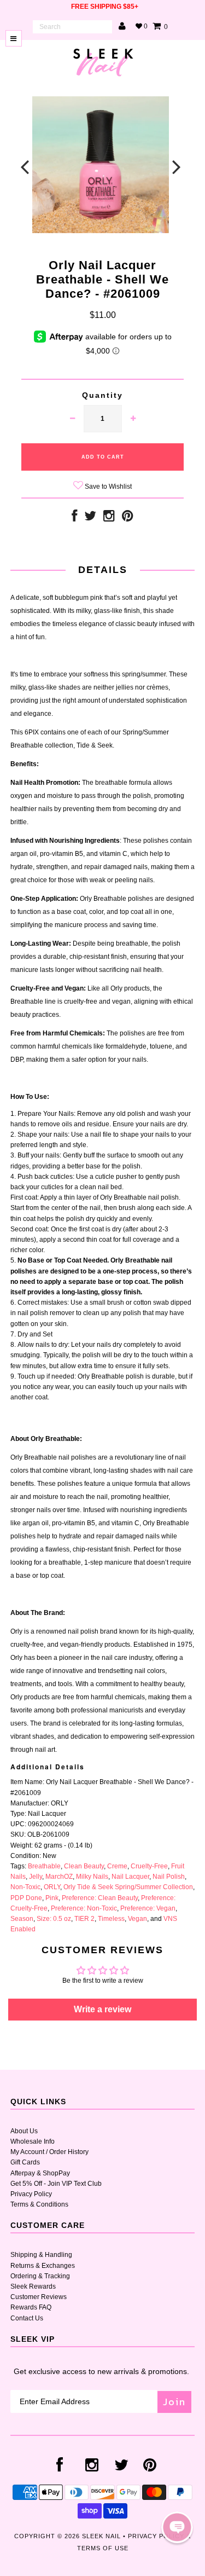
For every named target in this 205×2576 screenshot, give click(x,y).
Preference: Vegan (148, 1908)
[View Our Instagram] (109, 518)
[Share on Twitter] (90, 518)
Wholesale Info (33, 2141)
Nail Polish (169, 1877)
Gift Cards (25, 2162)
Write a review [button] (102, 2009)
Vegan (137, 1919)
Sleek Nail (101, 2536)
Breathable (44, 1866)
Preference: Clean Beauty (100, 1898)
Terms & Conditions (39, 2204)
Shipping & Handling (41, 2255)
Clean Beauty (84, 1866)
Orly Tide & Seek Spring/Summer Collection (128, 1887)
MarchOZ (59, 1877)
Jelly (36, 1877)
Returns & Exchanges (43, 2266)
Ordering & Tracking (40, 2276)
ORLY (52, 1887)
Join (174, 2402)
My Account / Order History (49, 2152)
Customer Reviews (39, 2297)
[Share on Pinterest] (128, 518)
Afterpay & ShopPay (40, 2173)
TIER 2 (84, 1919)
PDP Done (26, 1898)
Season (22, 1919)
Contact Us (27, 2318)
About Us (24, 2131)
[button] (177, 2527)
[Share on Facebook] (74, 518)
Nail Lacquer (130, 1877)
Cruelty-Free (149, 1866)
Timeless (111, 1919)
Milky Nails (92, 1877)
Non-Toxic (25, 1887)
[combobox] (72, 27)
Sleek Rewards (33, 2286)
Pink (52, 1898)
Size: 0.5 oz (54, 1919)
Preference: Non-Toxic (84, 1908)
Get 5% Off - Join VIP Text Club (56, 2184)
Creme (117, 1866)
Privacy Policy (31, 2194)
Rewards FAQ (31, 2307)
